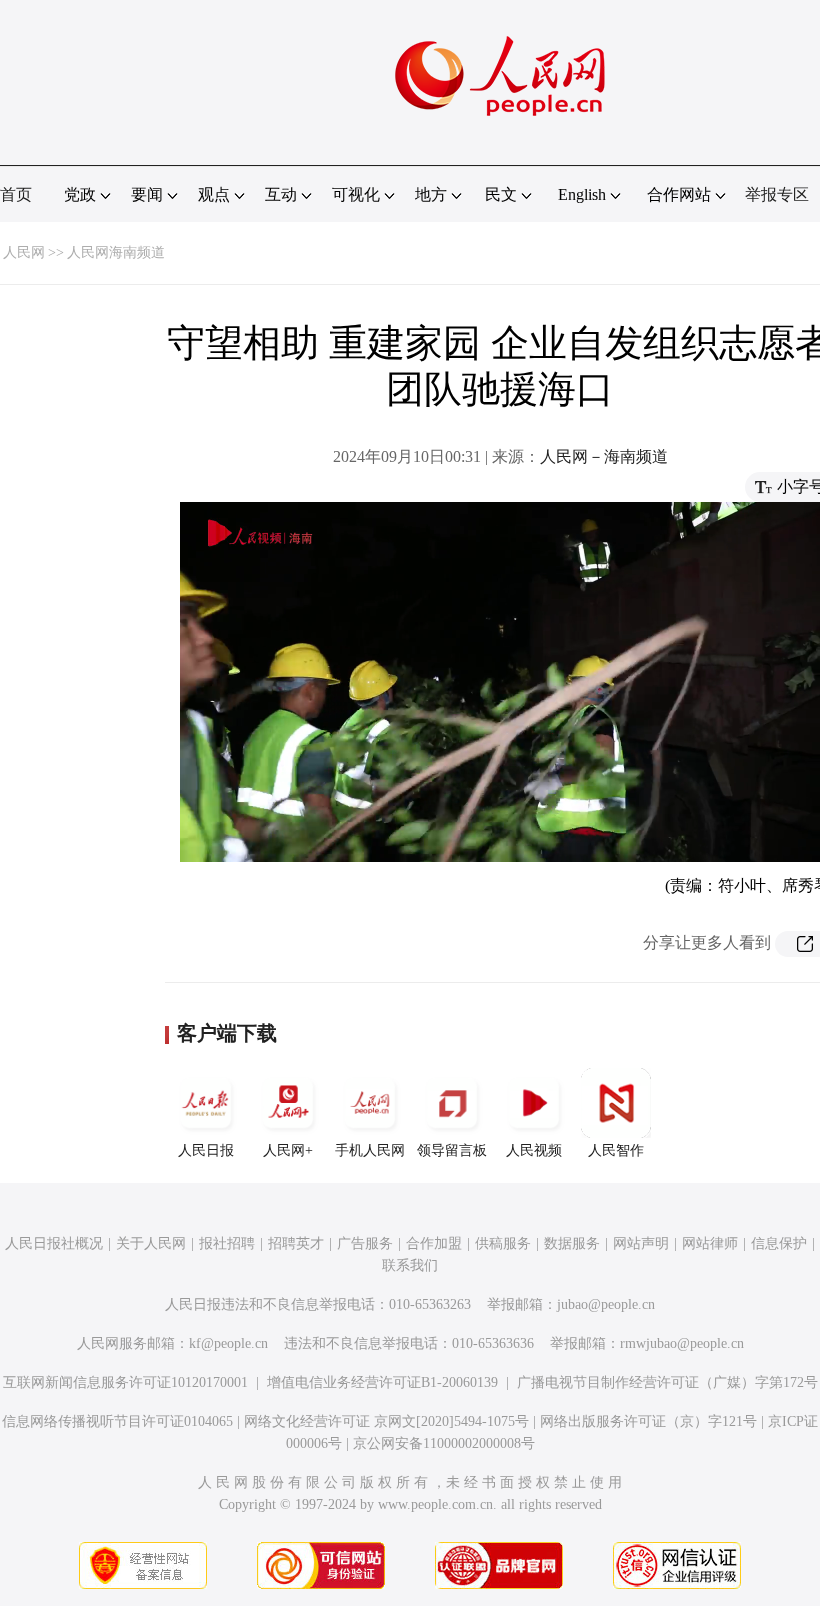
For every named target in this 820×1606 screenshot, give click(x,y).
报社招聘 (227, 1243)
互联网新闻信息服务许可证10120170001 (125, 1382)
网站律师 (710, 1243)
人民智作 (616, 1150)
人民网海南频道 (116, 252)
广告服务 (365, 1243)
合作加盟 (434, 1243)
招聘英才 (296, 1243)
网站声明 (641, 1243)
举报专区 (777, 194)
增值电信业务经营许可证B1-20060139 (382, 1382)
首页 (16, 194)
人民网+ (288, 1150)
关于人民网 (151, 1243)
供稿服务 (503, 1243)
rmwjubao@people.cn (682, 1343)
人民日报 (206, 1150)
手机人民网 (370, 1150)
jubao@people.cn (606, 1304)
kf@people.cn (228, 1343)
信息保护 (779, 1243)
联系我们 (410, 1265)
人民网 (24, 252)
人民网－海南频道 (604, 456)
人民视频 (534, 1150)
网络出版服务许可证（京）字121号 (648, 1421)
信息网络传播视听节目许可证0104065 (117, 1421)
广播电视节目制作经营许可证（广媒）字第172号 (667, 1382)
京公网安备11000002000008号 (444, 1443)
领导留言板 (452, 1150)
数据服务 (572, 1243)
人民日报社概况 (54, 1243)
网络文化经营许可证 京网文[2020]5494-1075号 (386, 1421)
